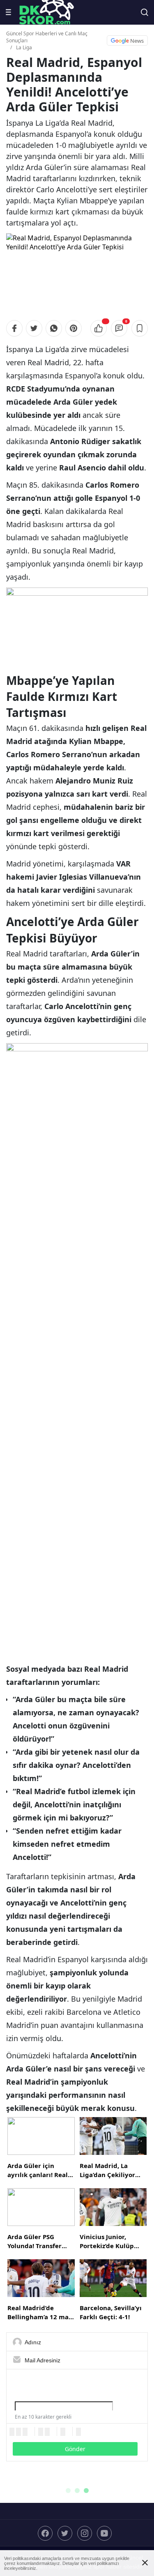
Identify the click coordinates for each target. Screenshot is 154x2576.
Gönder (75, 2449)
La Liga (24, 47)
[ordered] (41, 2432)
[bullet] (47, 2432)
